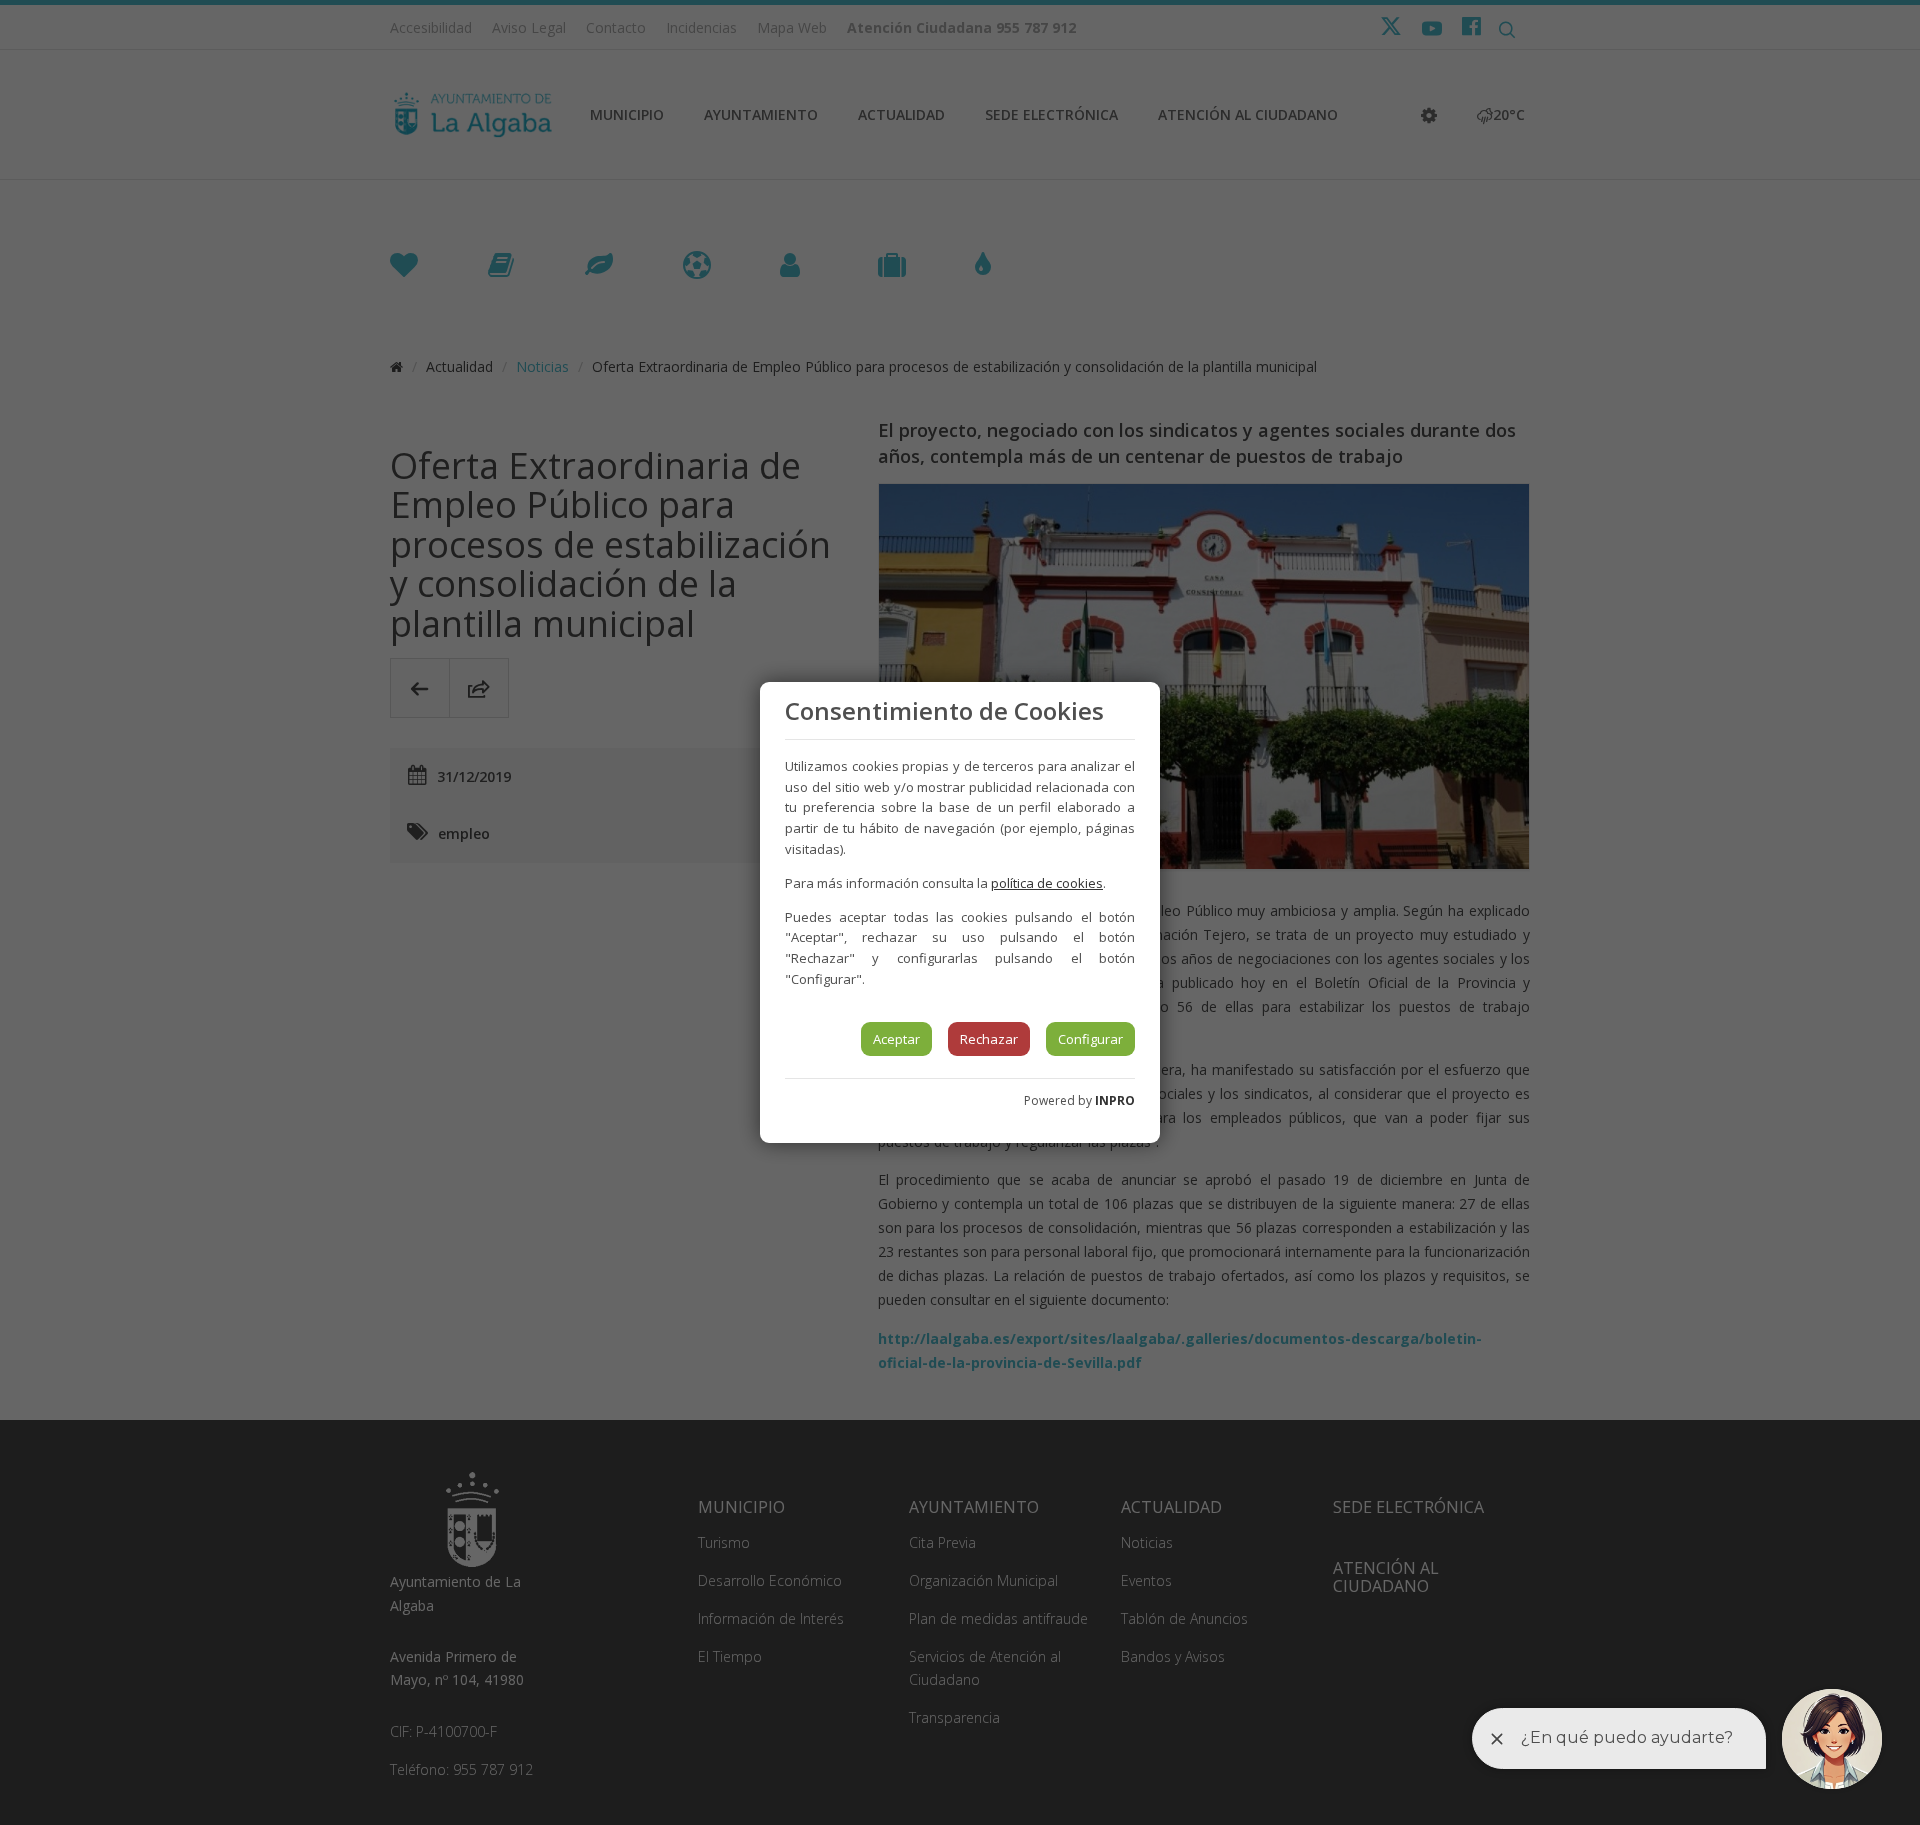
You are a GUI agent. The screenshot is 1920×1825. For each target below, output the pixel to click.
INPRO (1115, 1100)
